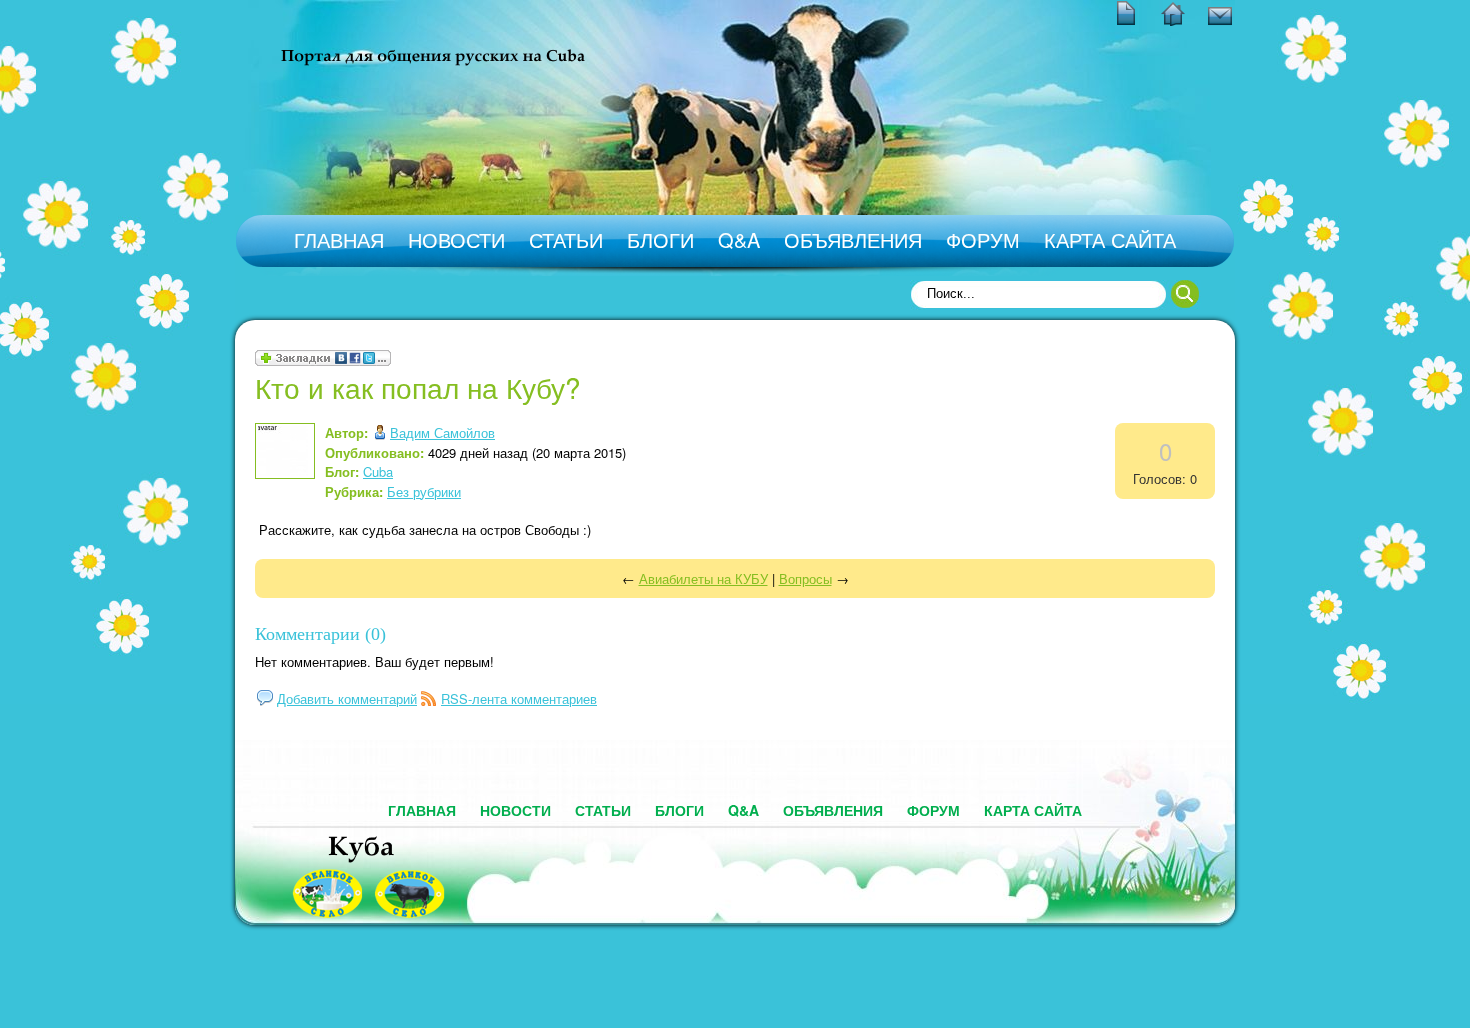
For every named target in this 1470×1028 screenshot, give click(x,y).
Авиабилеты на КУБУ (703, 578)
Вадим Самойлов (442, 432)
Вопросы (805, 578)
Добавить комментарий (347, 698)
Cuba (378, 471)
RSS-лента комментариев (519, 698)
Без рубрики (424, 491)
